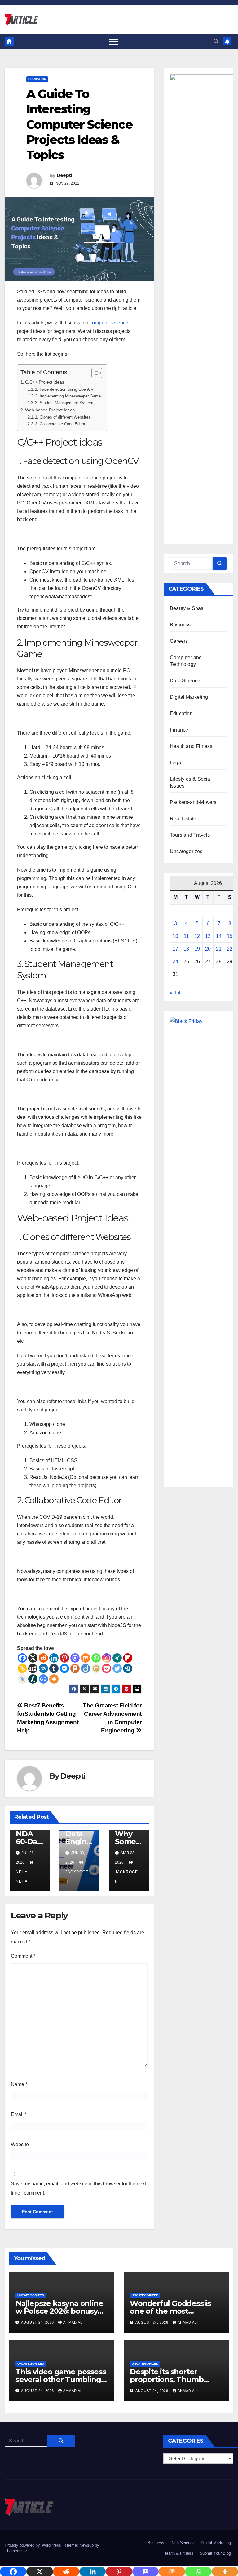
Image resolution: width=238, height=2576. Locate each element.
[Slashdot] (33, 1679)
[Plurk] (75, 1668)
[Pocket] (107, 1668)
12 (197, 936)
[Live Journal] (22, 1679)
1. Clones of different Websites (63, 417)
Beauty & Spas (187, 608)
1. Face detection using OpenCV (64, 389)
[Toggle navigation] (114, 41)
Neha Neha (22, 1877)
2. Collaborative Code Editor (60, 424)
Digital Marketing (189, 697)
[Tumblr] (54, 1668)
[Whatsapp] (96, 1658)
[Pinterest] (64, 1658)
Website (20, 2144)
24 (175, 962)
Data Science (185, 681)
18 (186, 949)
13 (208, 936)
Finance (179, 730)
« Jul (175, 993)
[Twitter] (117, 1668)
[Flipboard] (128, 1658)
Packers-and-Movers (193, 802)
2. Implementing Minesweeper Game (68, 396)
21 (219, 949)
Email (19, 2114)
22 (230, 949)
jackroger (77, 1877)
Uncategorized (186, 851)
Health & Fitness (178, 2553)
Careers (179, 641)
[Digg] (128, 1668)
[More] (54, 1679)
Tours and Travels (190, 835)
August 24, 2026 (38, 2322)
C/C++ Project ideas (45, 382)
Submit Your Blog (215, 2553)
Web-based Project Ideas (50, 410)
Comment (23, 1956)
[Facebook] (22, 1658)
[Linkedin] (54, 1658)
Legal (176, 763)
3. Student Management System (64, 403)
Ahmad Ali (73, 2322)
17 (175, 949)
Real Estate (183, 819)
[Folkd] (43, 1668)
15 (230, 936)
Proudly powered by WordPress (33, 2545)
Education (37, 79)
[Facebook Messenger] (64, 1668)
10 (175, 936)
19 (197, 949)
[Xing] (117, 1658)
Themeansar (16, 2551)
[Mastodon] (75, 1658)
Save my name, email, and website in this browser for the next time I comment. (78, 2188)
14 (219, 936)
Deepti (64, 175)
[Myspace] (33, 1668)
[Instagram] (107, 1658)
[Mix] (86, 1658)
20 (208, 949)
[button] (216, 41)
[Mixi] (96, 1668)
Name (19, 2084)
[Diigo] (86, 1668)
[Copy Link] (22, 1668)
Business (180, 625)
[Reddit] (43, 1658)
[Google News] (43, 1679)
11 (186, 936)
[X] (33, 1658)
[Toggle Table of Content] (94, 373)
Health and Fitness (191, 746)
